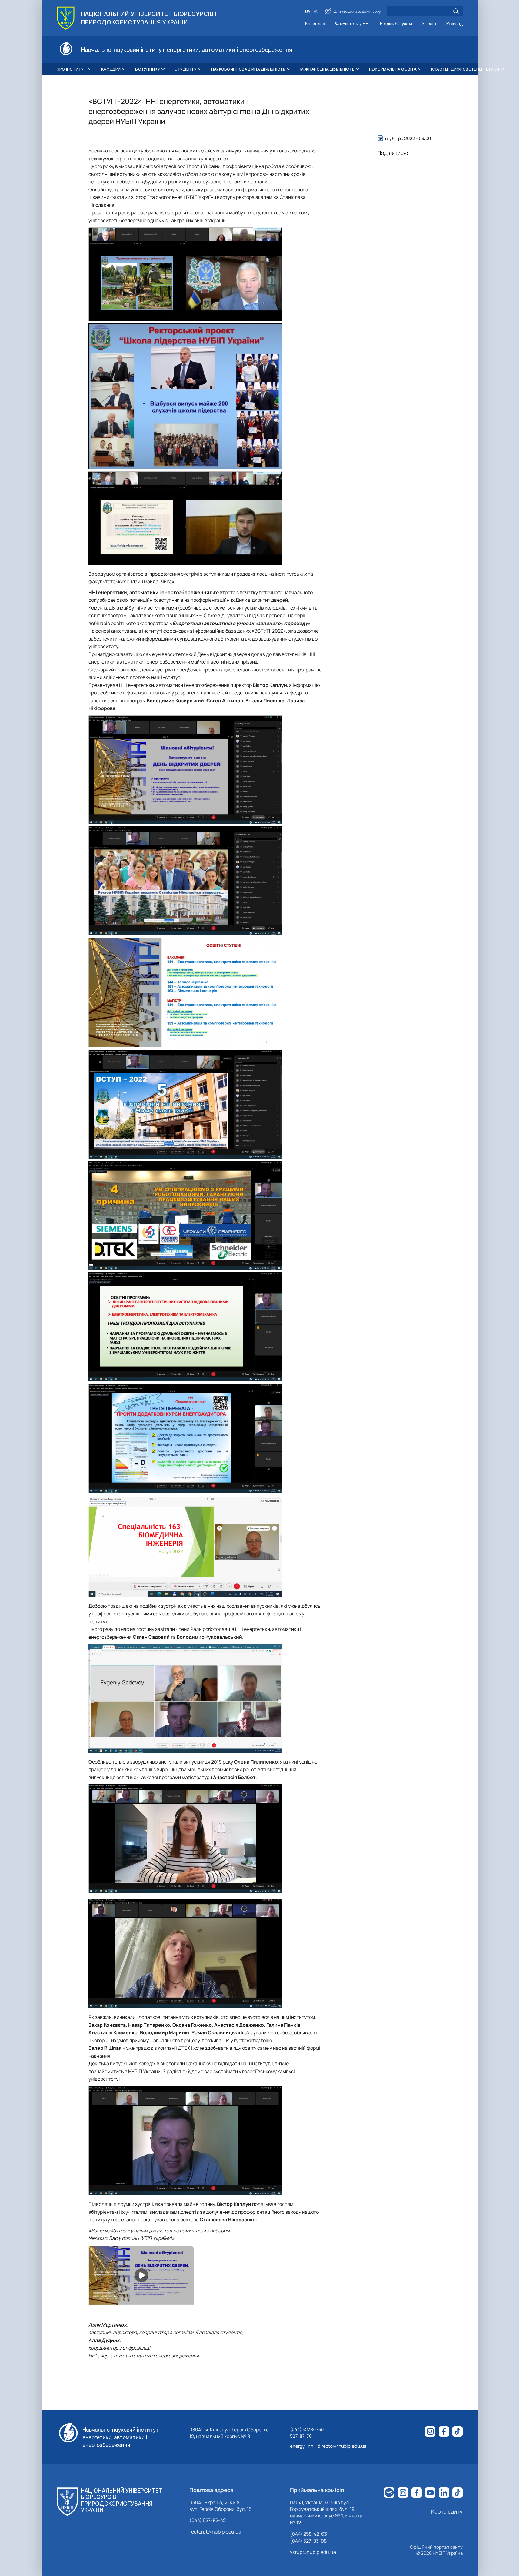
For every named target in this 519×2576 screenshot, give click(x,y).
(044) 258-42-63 (308, 2534)
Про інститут (72, 69)
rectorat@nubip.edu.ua (215, 2532)
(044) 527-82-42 (208, 2520)
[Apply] (456, 11)
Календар (315, 24)
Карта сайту (447, 2511)
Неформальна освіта (393, 69)
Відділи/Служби (396, 24)
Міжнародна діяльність (327, 69)
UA (308, 12)
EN (316, 12)
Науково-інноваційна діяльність (248, 69)
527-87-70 (301, 2436)
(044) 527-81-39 (307, 2429)
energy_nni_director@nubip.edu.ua (328, 2446)
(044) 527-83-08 (308, 2541)
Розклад (454, 24)
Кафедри (111, 69)
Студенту (186, 69)
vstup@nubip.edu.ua (313, 2552)
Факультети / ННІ (352, 24)
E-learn (429, 24)
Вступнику (147, 69)
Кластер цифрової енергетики (465, 69)
